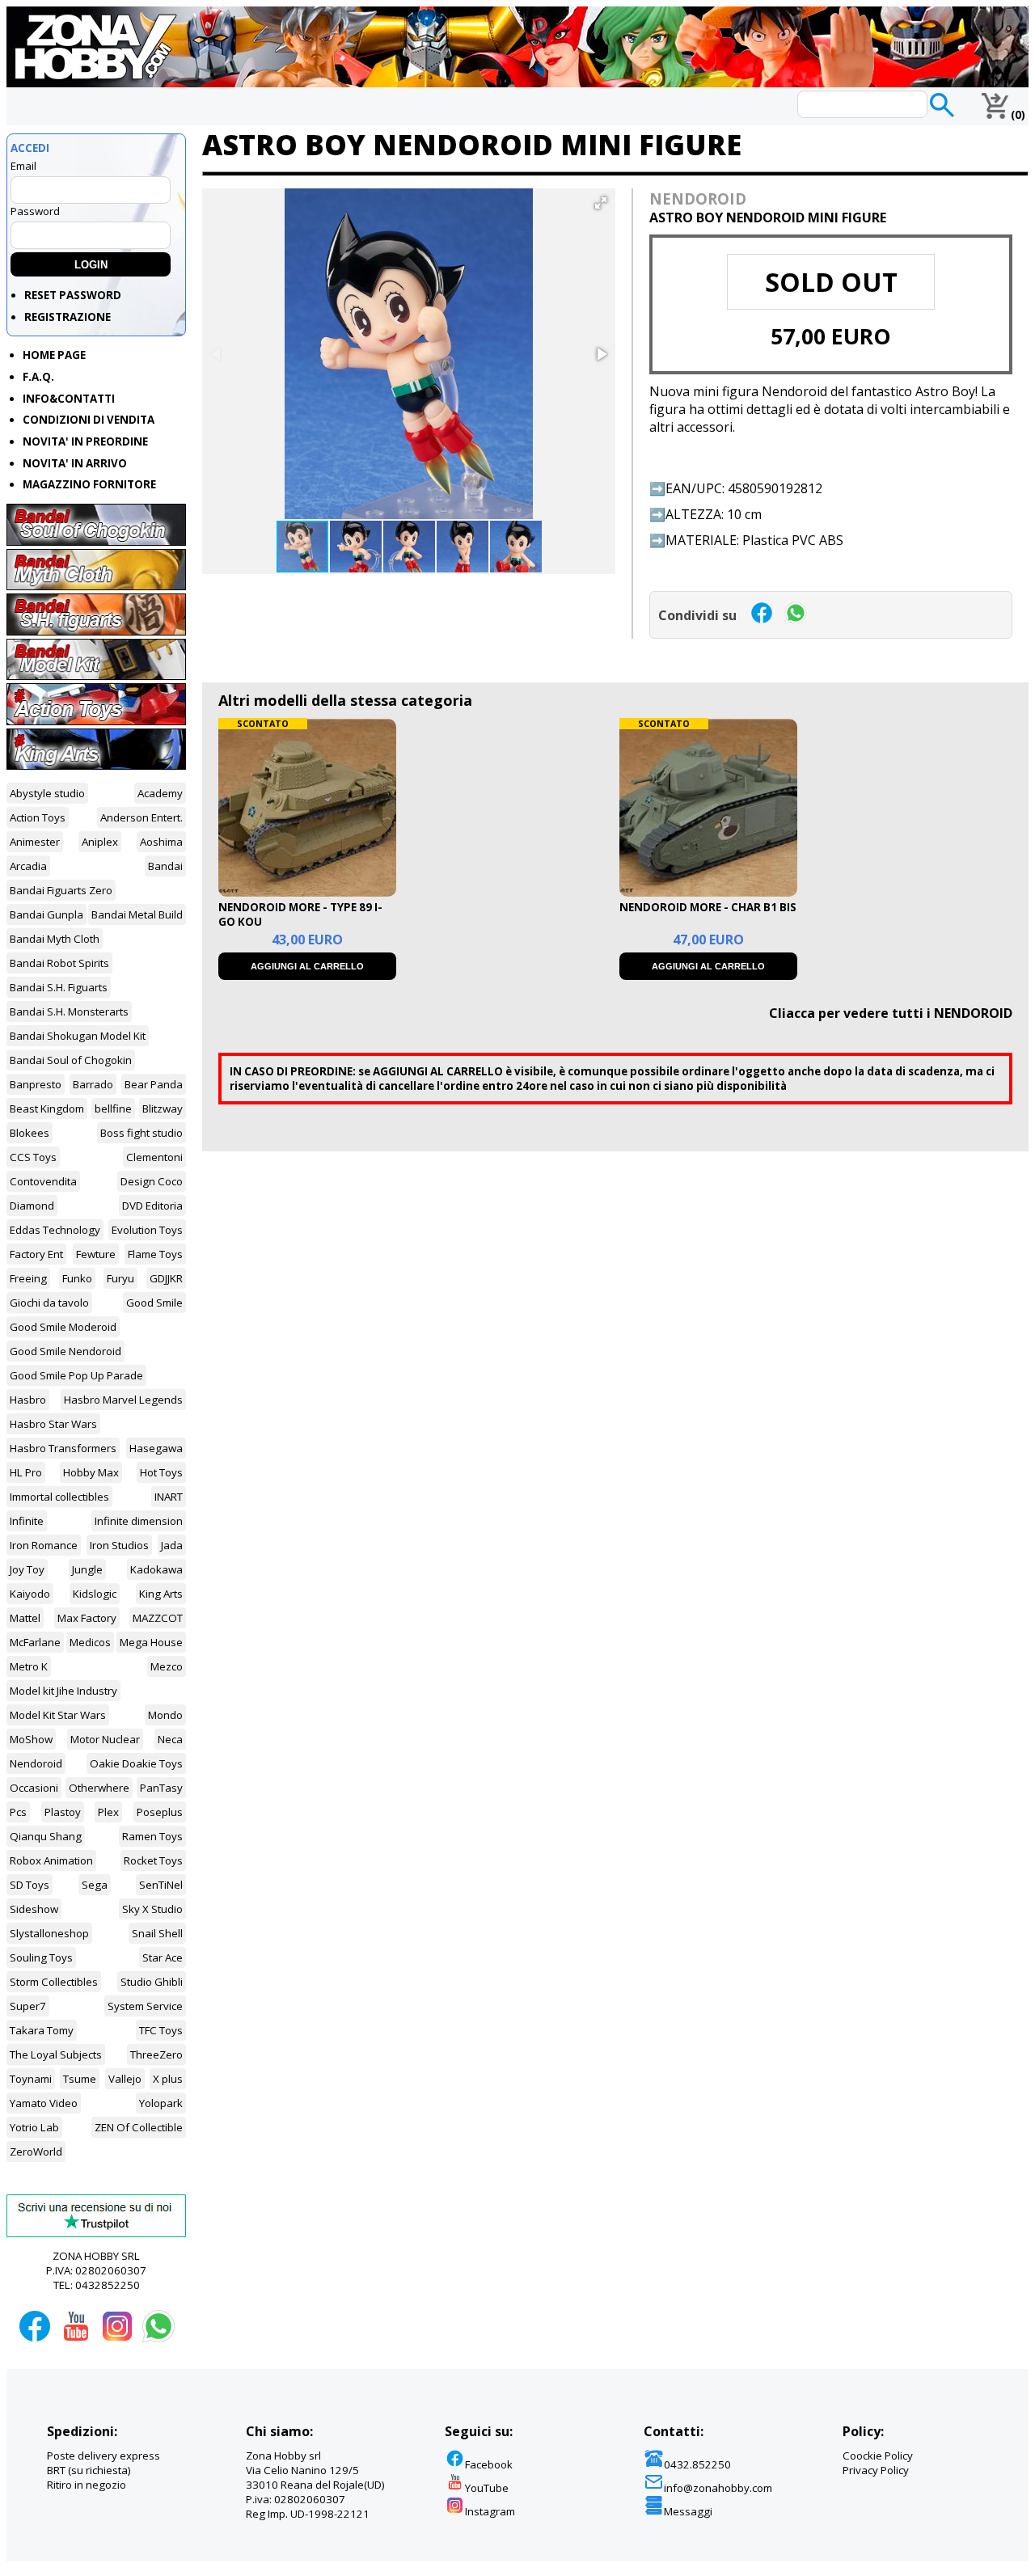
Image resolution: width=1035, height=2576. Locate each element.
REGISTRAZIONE (68, 317)
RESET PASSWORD (73, 295)
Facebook (489, 2464)
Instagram (490, 2511)
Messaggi (688, 2511)
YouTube (487, 2488)
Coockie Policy (878, 2456)
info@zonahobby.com (718, 2488)
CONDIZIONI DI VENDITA (89, 420)
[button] (601, 203)
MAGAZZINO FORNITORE (89, 484)
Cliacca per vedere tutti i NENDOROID (891, 1013)
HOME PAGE (54, 355)
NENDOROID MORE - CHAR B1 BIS (708, 907)
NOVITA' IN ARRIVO (75, 463)
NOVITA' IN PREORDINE (85, 441)
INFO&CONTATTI (69, 399)
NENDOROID (698, 198)
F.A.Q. (38, 377)
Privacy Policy (876, 2470)
